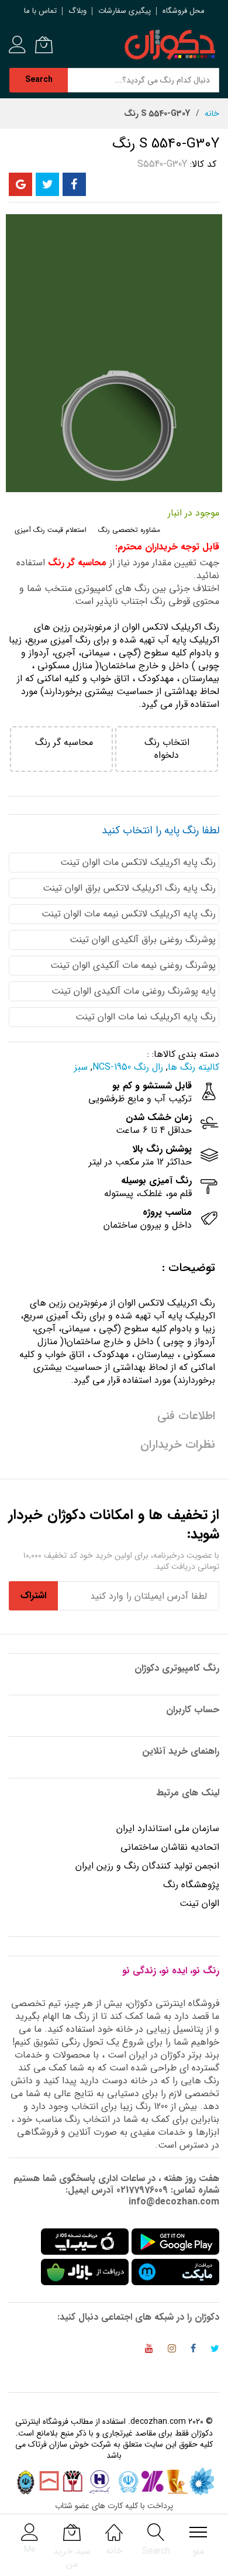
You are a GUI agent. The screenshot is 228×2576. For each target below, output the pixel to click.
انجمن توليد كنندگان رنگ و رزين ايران (147, 1866)
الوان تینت (199, 1903)
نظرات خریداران (178, 1445)
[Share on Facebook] (74, 184)
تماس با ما (40, 11)
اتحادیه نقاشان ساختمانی (170, 1847)
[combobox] (143, 80)
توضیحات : (189, 1268)
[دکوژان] (170, 45)
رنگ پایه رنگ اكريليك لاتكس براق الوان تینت (129, 888)
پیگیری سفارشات (125, 11)
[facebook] (193, 2350)
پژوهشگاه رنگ (191, 1885)
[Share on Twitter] (47, 184)
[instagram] (172, 2350)
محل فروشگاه (184, 11)
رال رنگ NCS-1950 (128, 1067)
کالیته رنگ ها (194, 1067)
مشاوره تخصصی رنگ (129, 530)
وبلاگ (77, 11)
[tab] (114, 1268)
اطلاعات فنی (186, 1416)
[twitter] (215, 2350)
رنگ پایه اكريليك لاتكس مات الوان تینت (138, 862)
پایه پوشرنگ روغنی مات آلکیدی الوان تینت (134, 991)
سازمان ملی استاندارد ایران (168, 1828)
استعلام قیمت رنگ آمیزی (51, 530)
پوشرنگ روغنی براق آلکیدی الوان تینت (143, 940)
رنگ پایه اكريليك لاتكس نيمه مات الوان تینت (129, 914)
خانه (212, 114)
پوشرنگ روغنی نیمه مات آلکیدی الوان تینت (133, 965)
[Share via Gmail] (20, 184)
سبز (81, 1067)
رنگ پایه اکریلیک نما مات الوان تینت (146, 1017)
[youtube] (149, 2350)
